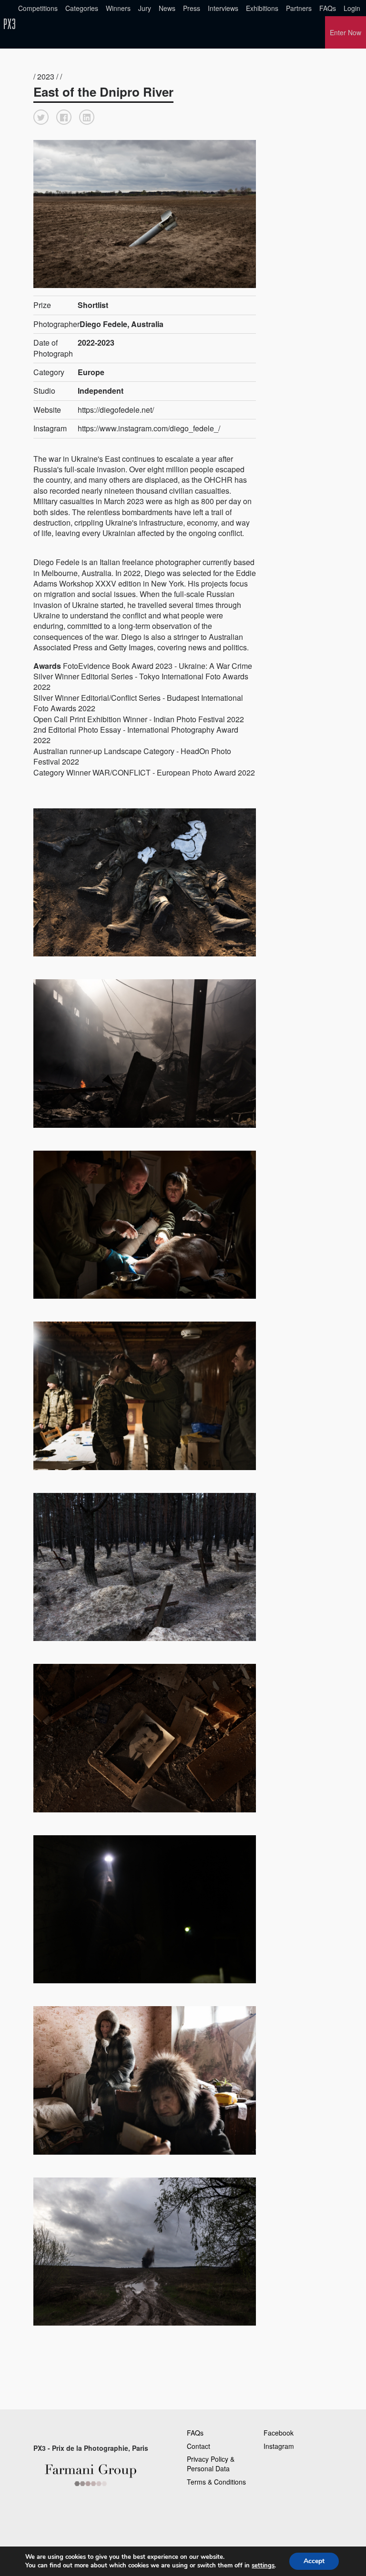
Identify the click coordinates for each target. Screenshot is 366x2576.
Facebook (279, 2433)
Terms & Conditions (216, 2482)
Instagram (279, 2446)
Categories (82, 8)
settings (263, 2566)
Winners (118, 8)
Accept (314, 2561)
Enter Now (346, 32)
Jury (145, 8)
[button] (41, 117)
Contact (198, 2446)
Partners (299, 8)
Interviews (223, 8)
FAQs (328, 8)
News (167, 8)
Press (192, 8)
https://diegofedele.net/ (116, 410)
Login (352, 8)
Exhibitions (262, 8)
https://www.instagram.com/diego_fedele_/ (149, 428)
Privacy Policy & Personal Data (211, 2464)
